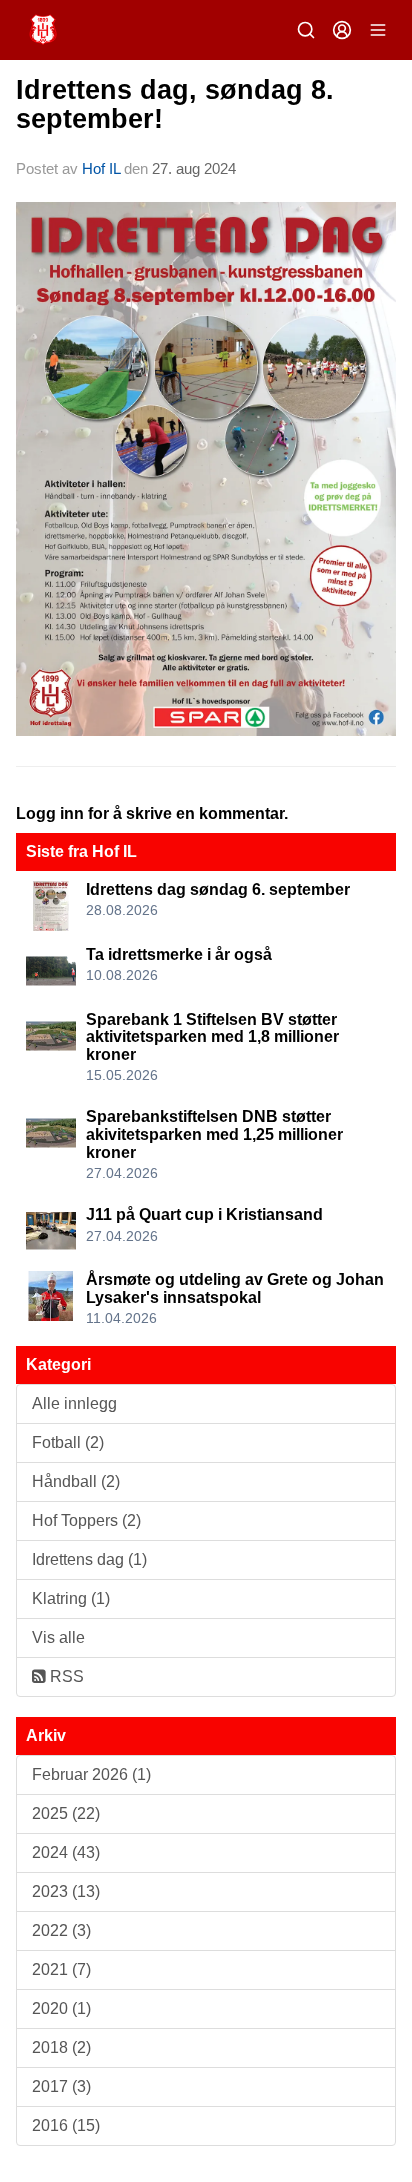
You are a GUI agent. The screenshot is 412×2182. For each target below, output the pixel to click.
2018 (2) (61, 2047)
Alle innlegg (74, 1403)
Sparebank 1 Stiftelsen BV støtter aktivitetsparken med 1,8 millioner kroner (212, 1037)
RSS (65, 1676)
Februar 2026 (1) (91, 1774)
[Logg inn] (342, 30)
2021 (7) (61, 1969)
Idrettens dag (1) (89, 1559)
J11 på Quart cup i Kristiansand (204, 1214)
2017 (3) (61, 2086)
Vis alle (58, 1637)
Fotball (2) (68, 1442)
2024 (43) (66, 1852)
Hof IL (101, 168)
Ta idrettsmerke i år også (179, 954)
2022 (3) (61, 1930)
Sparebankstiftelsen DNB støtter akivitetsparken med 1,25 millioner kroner (214, 1134)
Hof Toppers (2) (86, 1520)
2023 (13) (66, 1891)
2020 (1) (61, 2008)
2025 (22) (66, 1813)
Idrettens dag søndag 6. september (218, 889)
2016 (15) (66, 2125)
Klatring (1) (71, 1598)
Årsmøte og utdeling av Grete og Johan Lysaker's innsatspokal (235, 1288)
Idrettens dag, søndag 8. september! (175, 104)
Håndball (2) (76, 1481)
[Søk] (306, 30)
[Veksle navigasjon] (378, 30)
